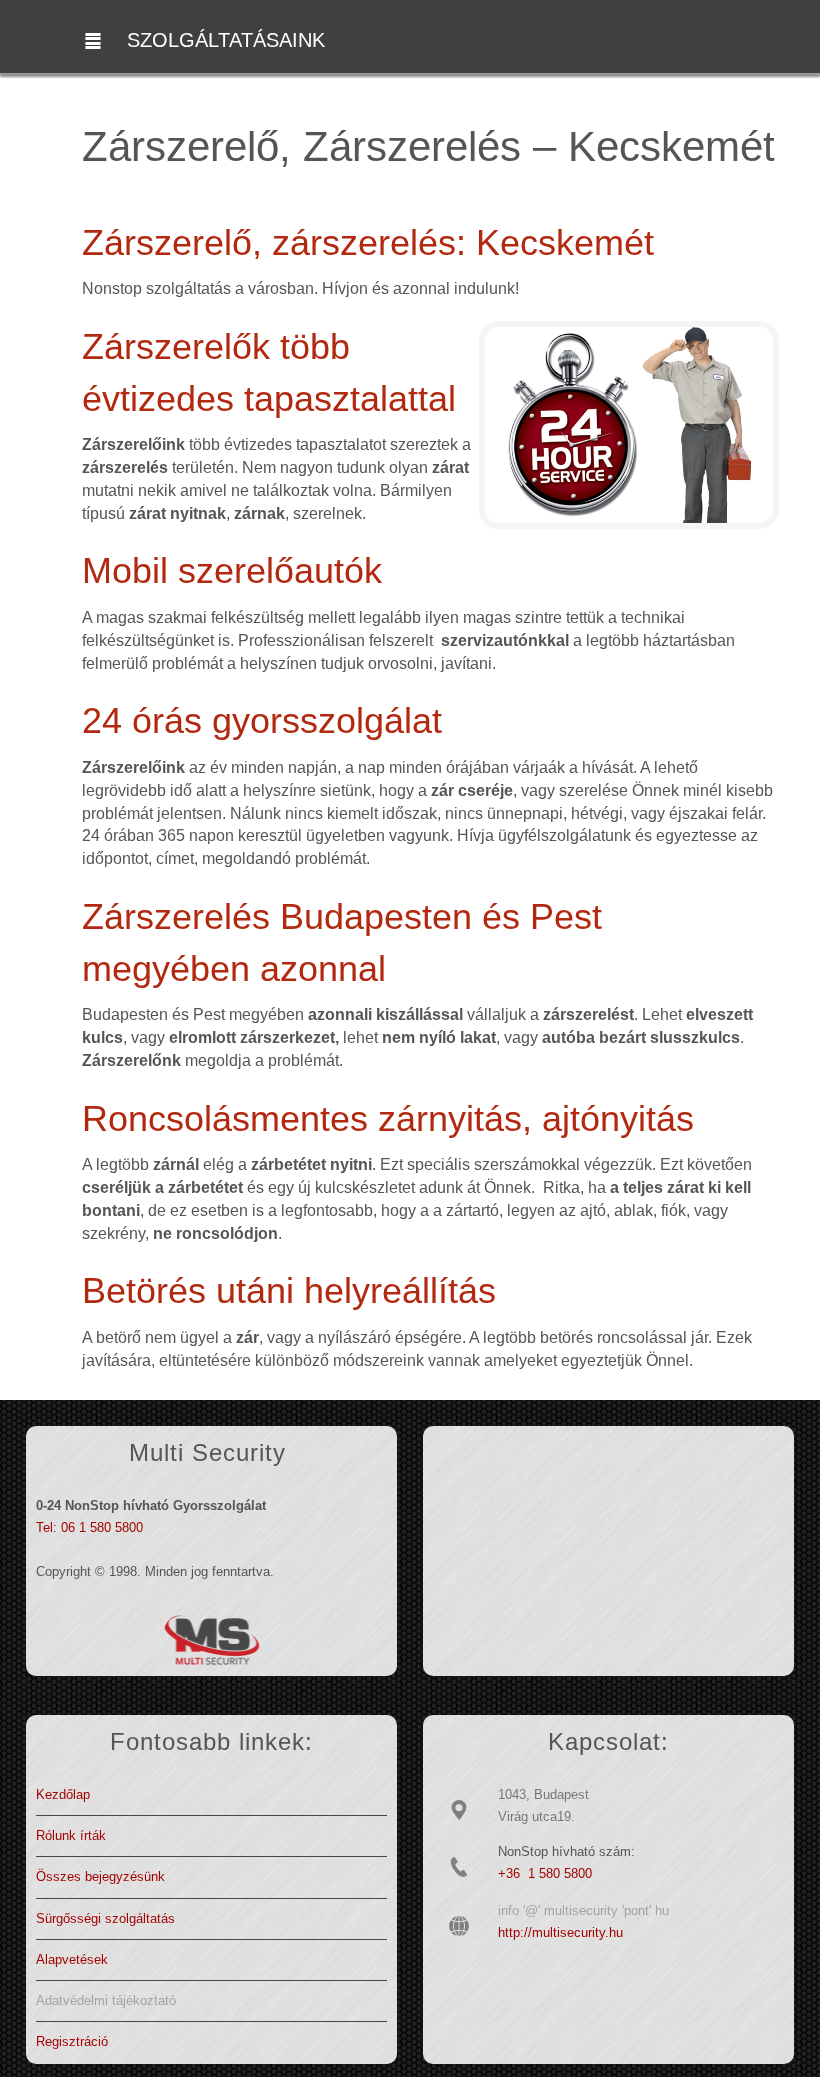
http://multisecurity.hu (560, 1932)
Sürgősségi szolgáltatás (105, 1918)
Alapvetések (72, 1959)
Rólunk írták (71, 1835)
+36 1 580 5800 (545, 1873)
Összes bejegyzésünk (100, 1876)
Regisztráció (72, 2041)
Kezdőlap (63, 1794)
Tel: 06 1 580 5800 (89, 1527)
